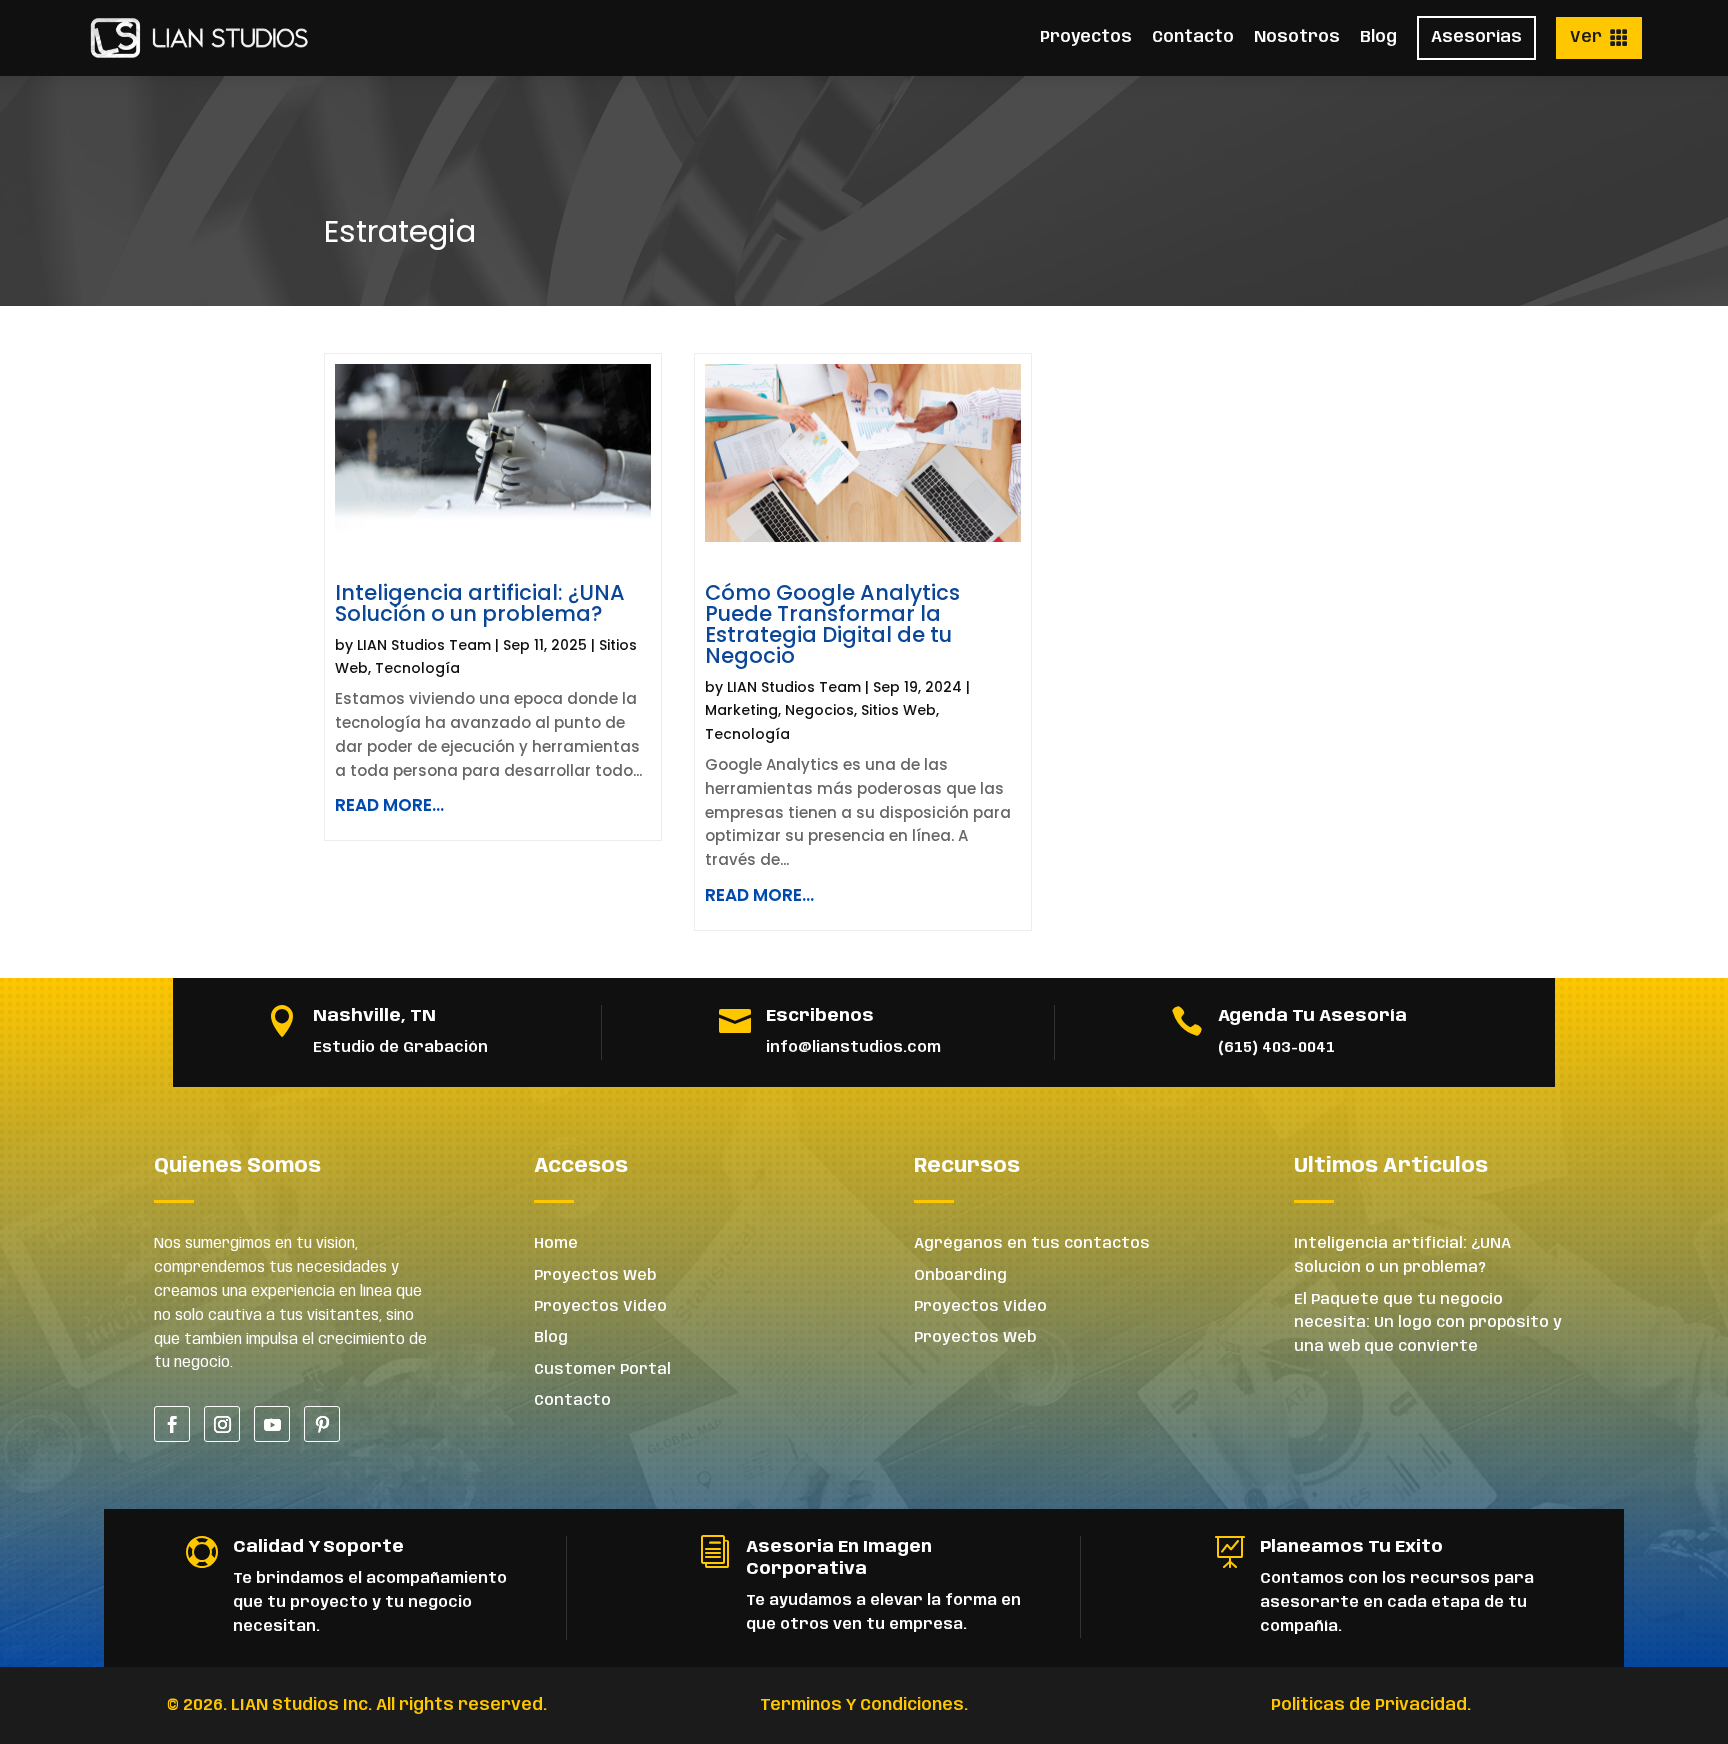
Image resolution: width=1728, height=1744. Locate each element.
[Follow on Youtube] (272, 1424)
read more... (389, 805)
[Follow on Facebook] (172, 1424)
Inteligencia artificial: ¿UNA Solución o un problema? (480, 603)
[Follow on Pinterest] (322, 1424)
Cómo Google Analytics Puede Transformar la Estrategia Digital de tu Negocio (832, 624)
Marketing (741, 710)
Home (556, 1244)
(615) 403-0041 (1276, 1048)
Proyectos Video (600, 1307)
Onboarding (960, 1276)
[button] (1599, 38)
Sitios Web (898, 710)
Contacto (1193, 37)
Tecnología (417, 668)
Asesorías (1476, 37)
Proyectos (1086, 37)
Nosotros (1297, 37)
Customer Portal (602, 1370)
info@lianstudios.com (853, 1048)
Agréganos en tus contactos (1032, 1244)
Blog (1378, 37)
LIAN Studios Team (424, 645)
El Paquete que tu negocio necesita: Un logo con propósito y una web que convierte (1428, 1324)
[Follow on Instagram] (222, 1424)
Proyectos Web (595, 1276)
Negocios (819, 710)
